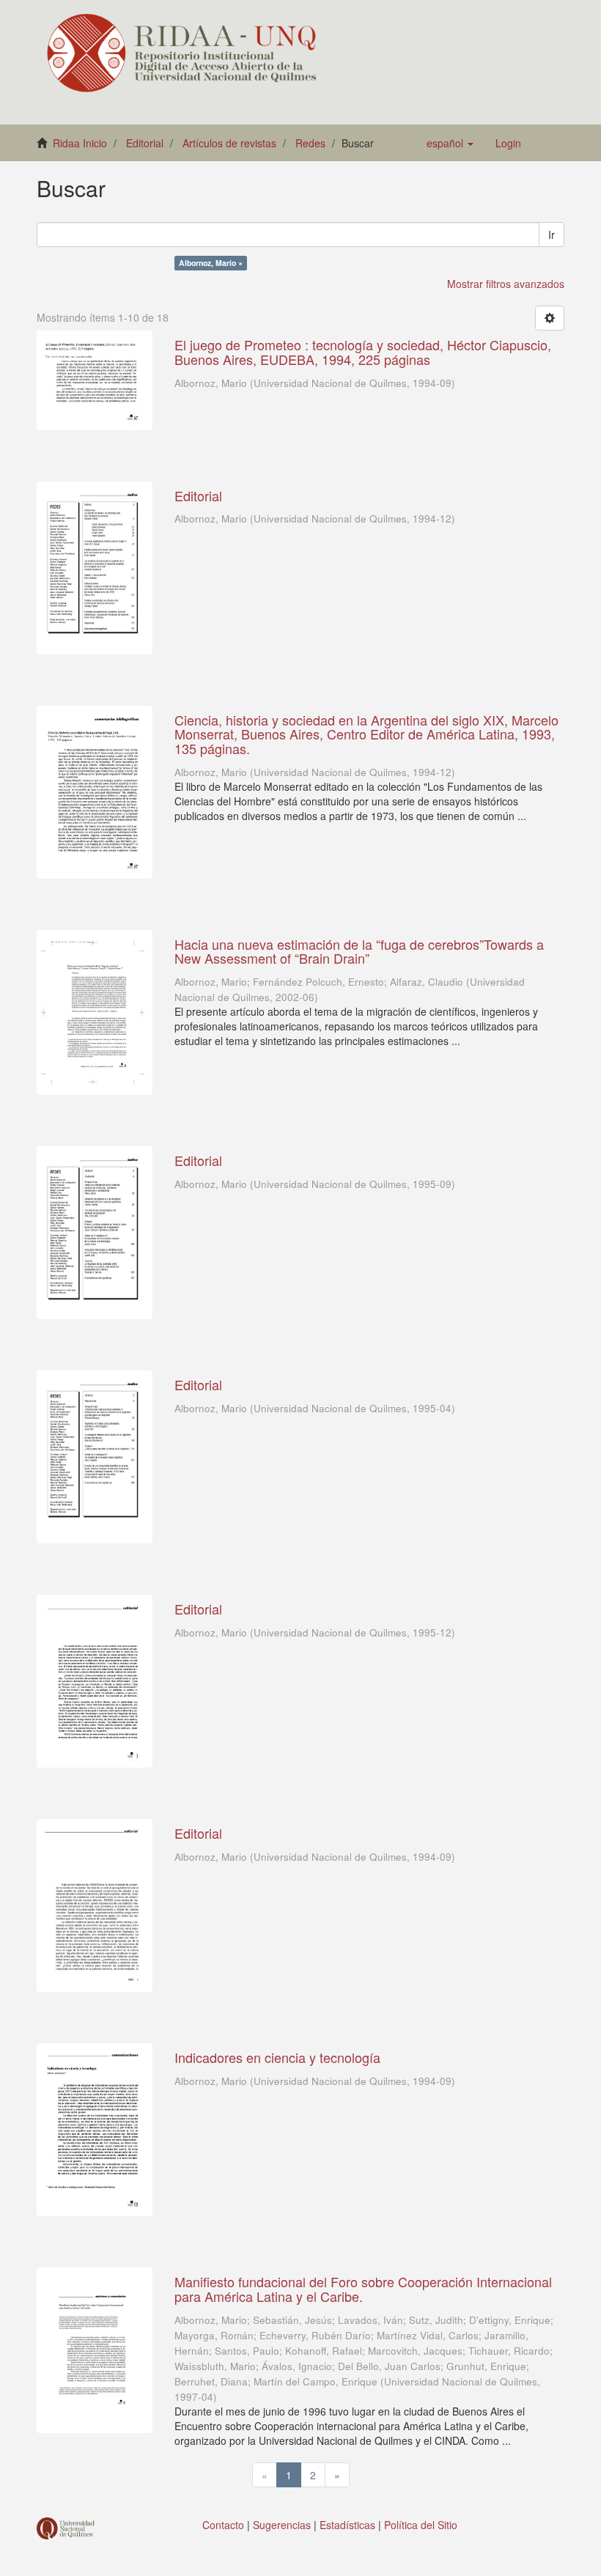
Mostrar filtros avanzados (506, 284)
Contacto (223, 2525)
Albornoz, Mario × (211, 263)
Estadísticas (347, 2525)
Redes (310, 143)
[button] (450, 143)
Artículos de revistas (229, 143)
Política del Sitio (421, 2525)
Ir (552, 235)
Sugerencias (282, 2525)
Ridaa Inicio (80, 143)
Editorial (145, 143)
